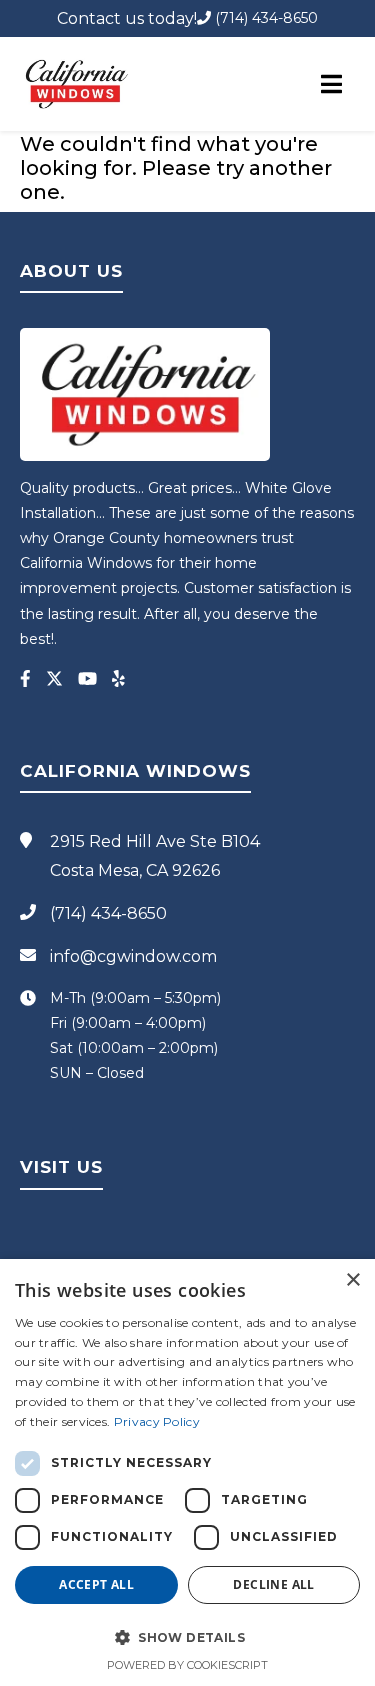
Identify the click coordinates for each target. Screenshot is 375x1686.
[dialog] (187, 1472)
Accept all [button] (96, 1584)
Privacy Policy (157, 1421)
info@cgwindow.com (133, 956)
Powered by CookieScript (187, 1665)
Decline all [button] (273, 1584)
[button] (187, 1637)
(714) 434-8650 (264, 18)
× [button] (352, 1280)
